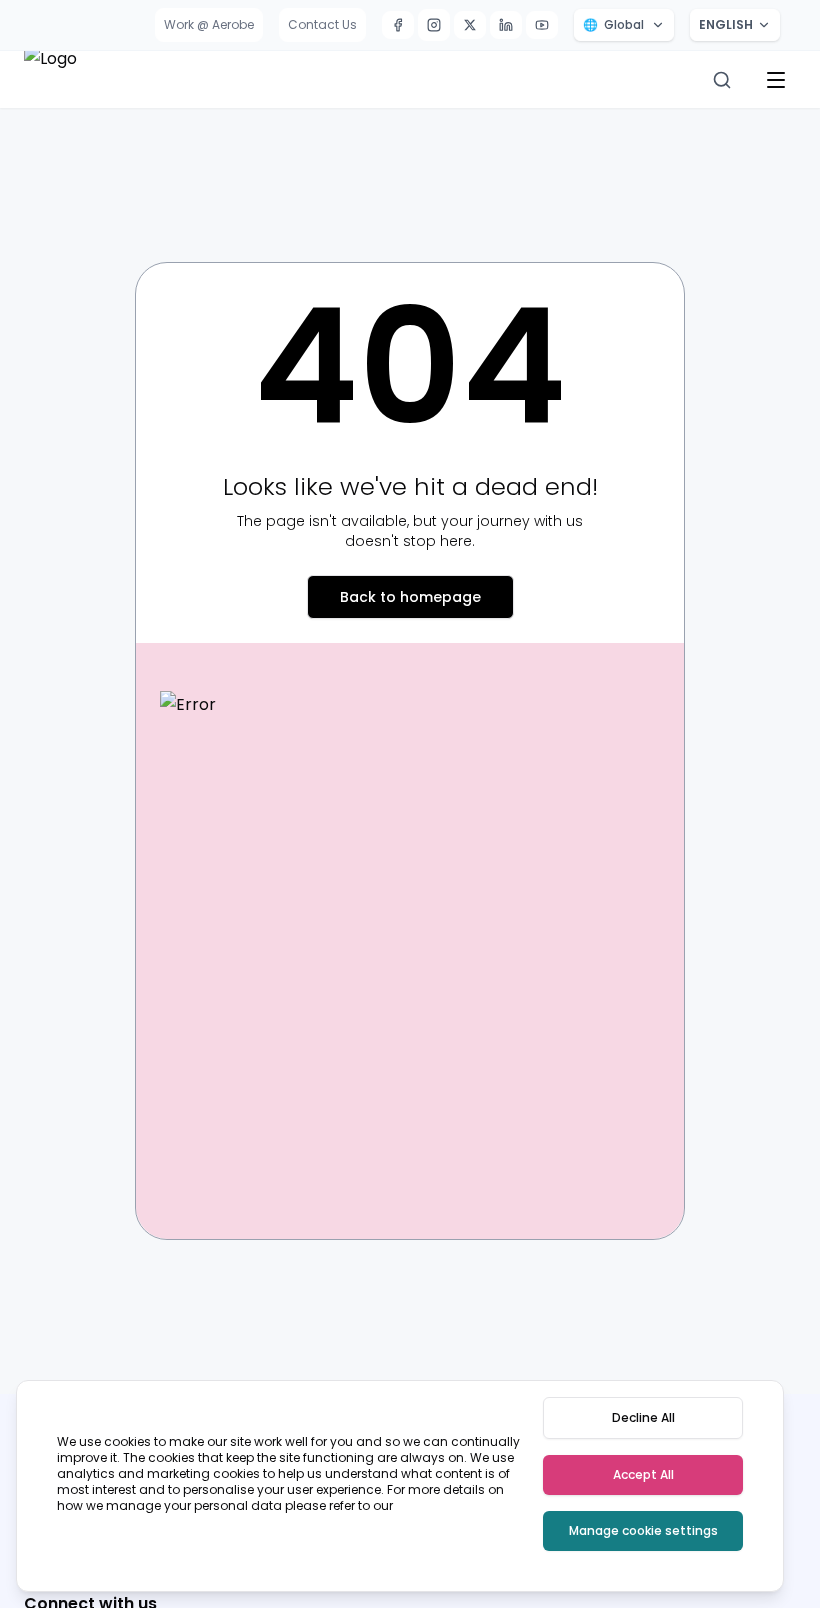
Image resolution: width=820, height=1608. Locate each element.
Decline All (643, 1417)
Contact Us (322, 24)
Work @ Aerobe (209, 24)
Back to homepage (410, 597)
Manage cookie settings (643, 1530)
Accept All (643, 1474)
